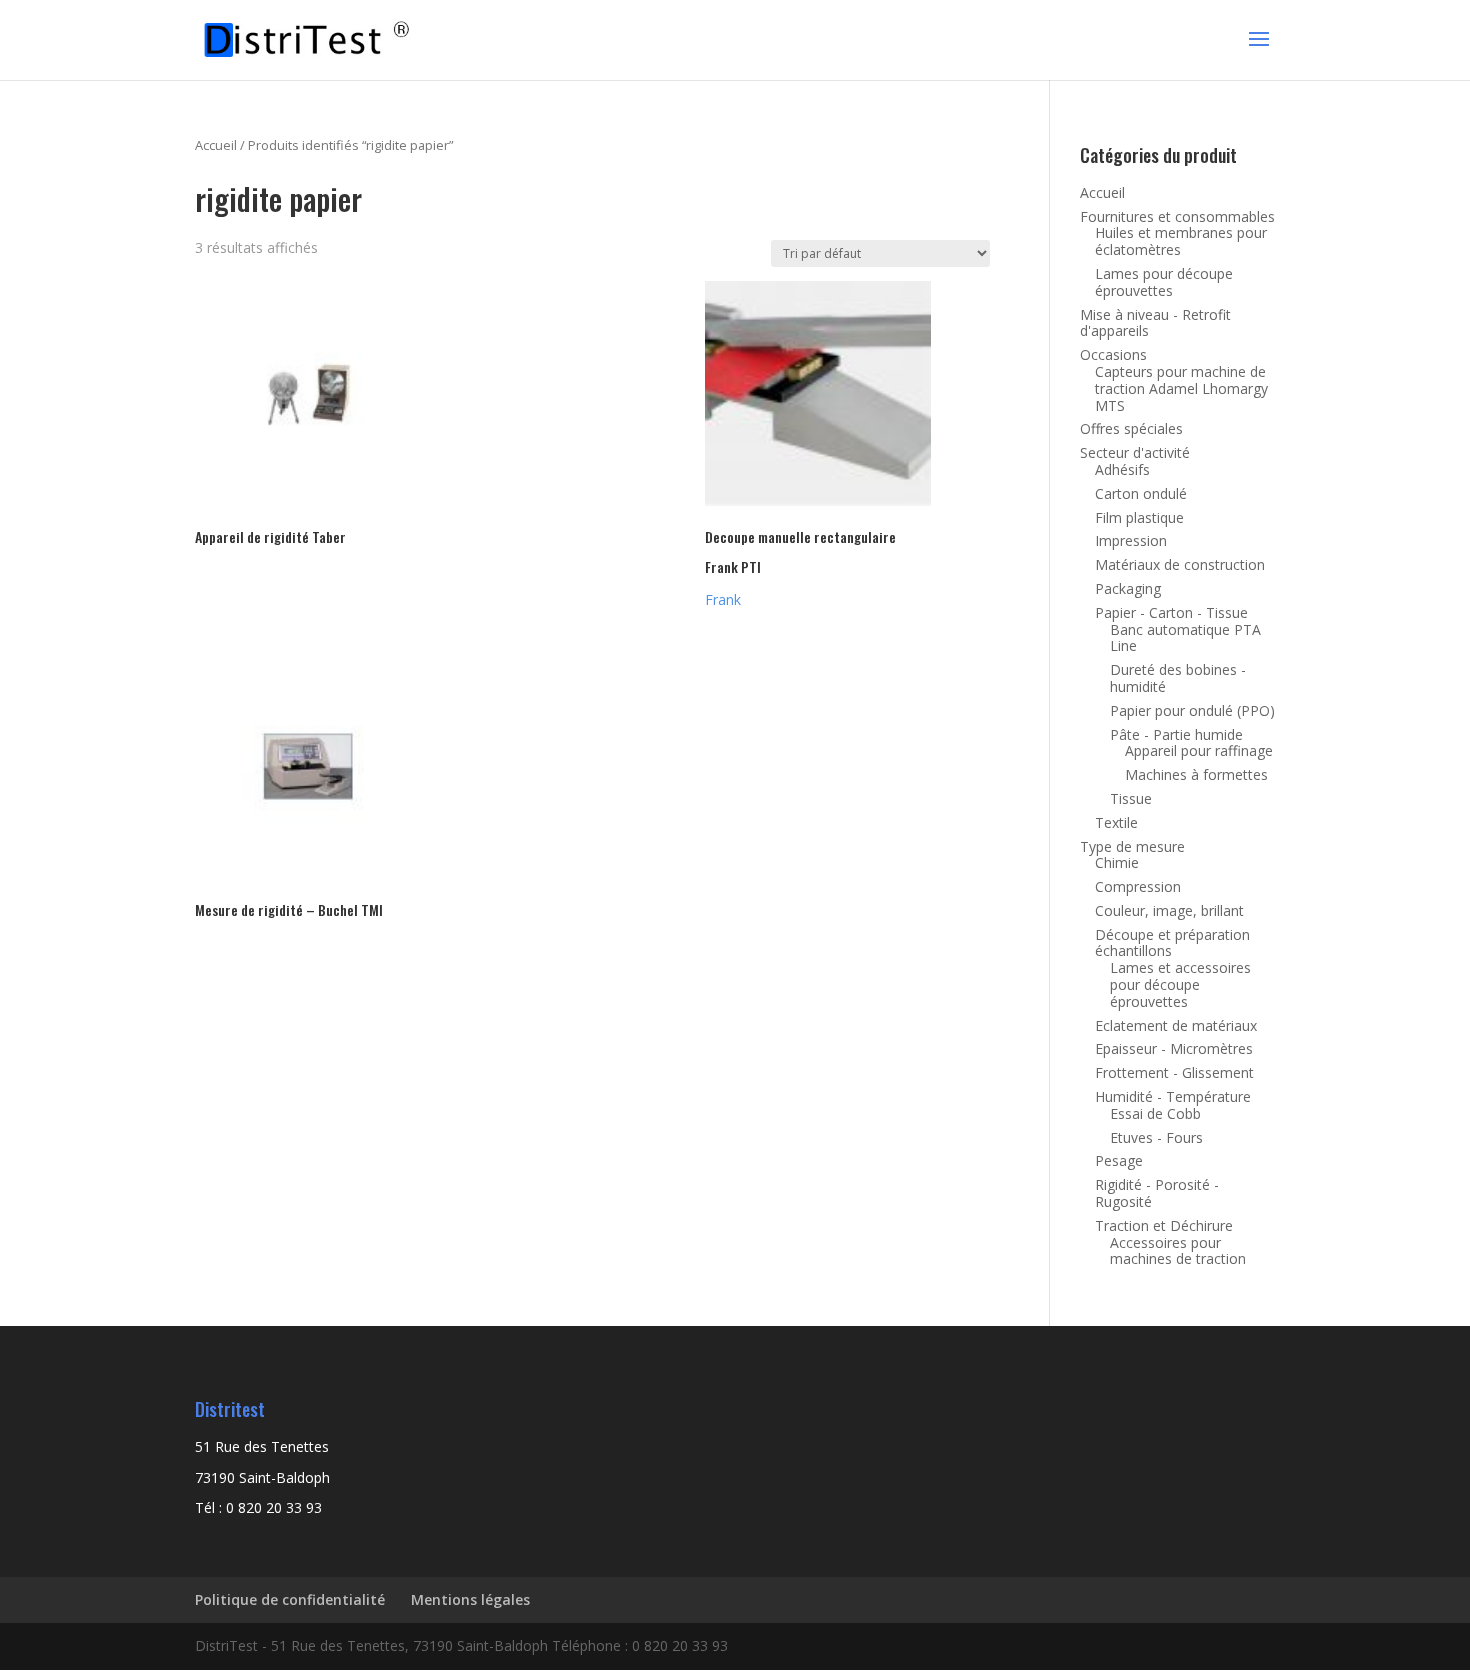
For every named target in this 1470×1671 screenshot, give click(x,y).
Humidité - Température (1173, 1096)
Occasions (1113, 354)
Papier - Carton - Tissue (1171, 612)
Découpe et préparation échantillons (1172, 943)
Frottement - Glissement (1174, 1072)
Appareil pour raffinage (1199, 750)
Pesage (1119, 1160)
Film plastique (1139, 517)
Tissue (1131, 798)
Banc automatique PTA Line (1185, 638)
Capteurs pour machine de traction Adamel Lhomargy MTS (1181, 388)
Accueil (216, 145)
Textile (1116, 822)
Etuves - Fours (1156, 1137)
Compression (1138, 886)
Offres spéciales (1131, 428)
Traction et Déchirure (1164, 1225)
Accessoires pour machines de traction (1178, 1251)
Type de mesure (1132, 846)
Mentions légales (470, 1599)
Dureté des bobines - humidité (1178, 678)
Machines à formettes (1196, 774)
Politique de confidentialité (290, 1599)
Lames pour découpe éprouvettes (1164, 282)
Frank (723, 599)
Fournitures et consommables (1177, 216)
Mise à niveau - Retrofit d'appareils (1155, 323)
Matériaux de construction (1180, 564)
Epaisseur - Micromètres (1174, 1048)
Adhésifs (1122, 469)
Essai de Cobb (1155, 1113)
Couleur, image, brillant (1169, 910)
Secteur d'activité (1135, 452)
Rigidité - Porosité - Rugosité (1157, 1193)
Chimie (1117, 862)
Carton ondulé (1141, 493)
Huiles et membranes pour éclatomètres (1181, 241)
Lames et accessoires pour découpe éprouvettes (1180, 984)
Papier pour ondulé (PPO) (1192, 710)
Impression (1131, 540)
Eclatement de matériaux (1176, 1025)
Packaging (1128, 588)
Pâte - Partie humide (1176, 734)
